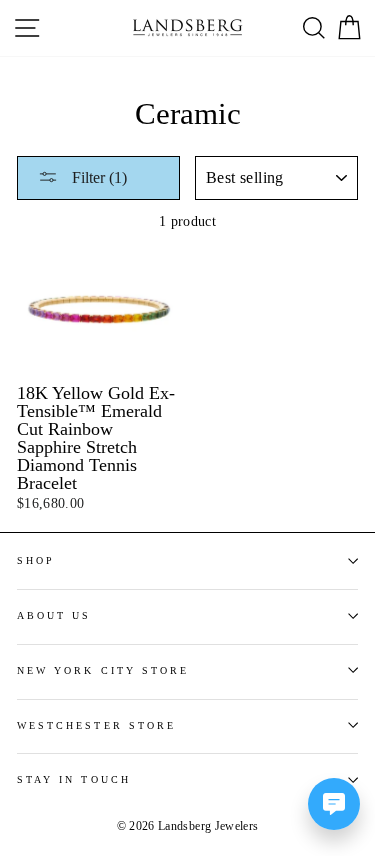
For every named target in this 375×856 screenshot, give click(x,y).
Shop (36, 560)
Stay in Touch (74, 779)
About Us (54, 615)
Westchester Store (96, 725)
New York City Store (103, 670)
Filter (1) (97, 177)
